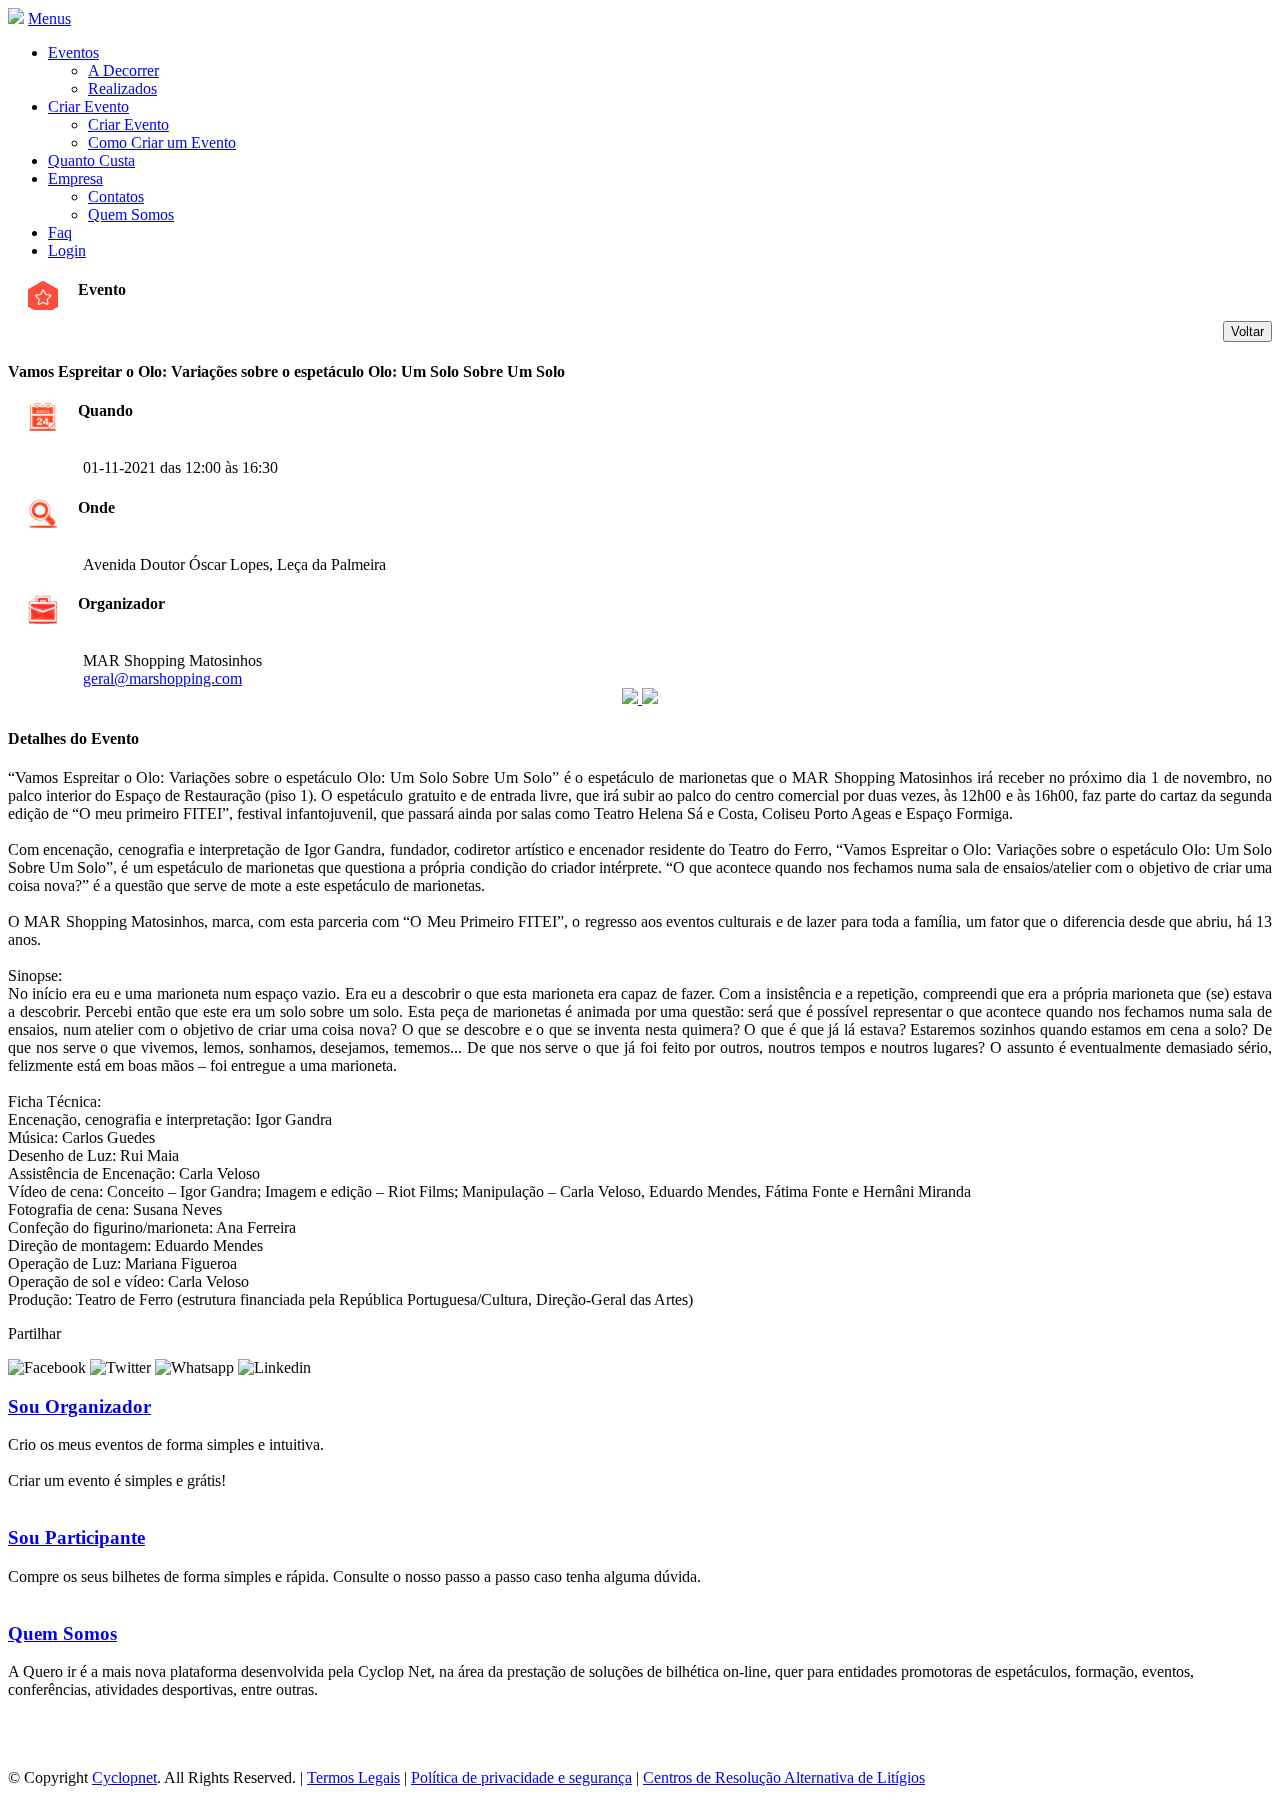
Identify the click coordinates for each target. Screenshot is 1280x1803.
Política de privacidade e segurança (521, 1777)
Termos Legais (353, 1777)
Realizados (122, 88)
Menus (49, 18)
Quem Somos (131, 214)
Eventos (73, 52)
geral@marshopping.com (162, 678)
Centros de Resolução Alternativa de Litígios (784, 1777)
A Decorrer (123, 70)
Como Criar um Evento (162, 142)
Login (67, 250)
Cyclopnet (124, 1777)
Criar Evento (88, 106)
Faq (60, 232)
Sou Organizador (79, 1406)
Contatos (116, 196)
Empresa (75, 178)
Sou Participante (76, 1537)
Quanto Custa (91, 160)
